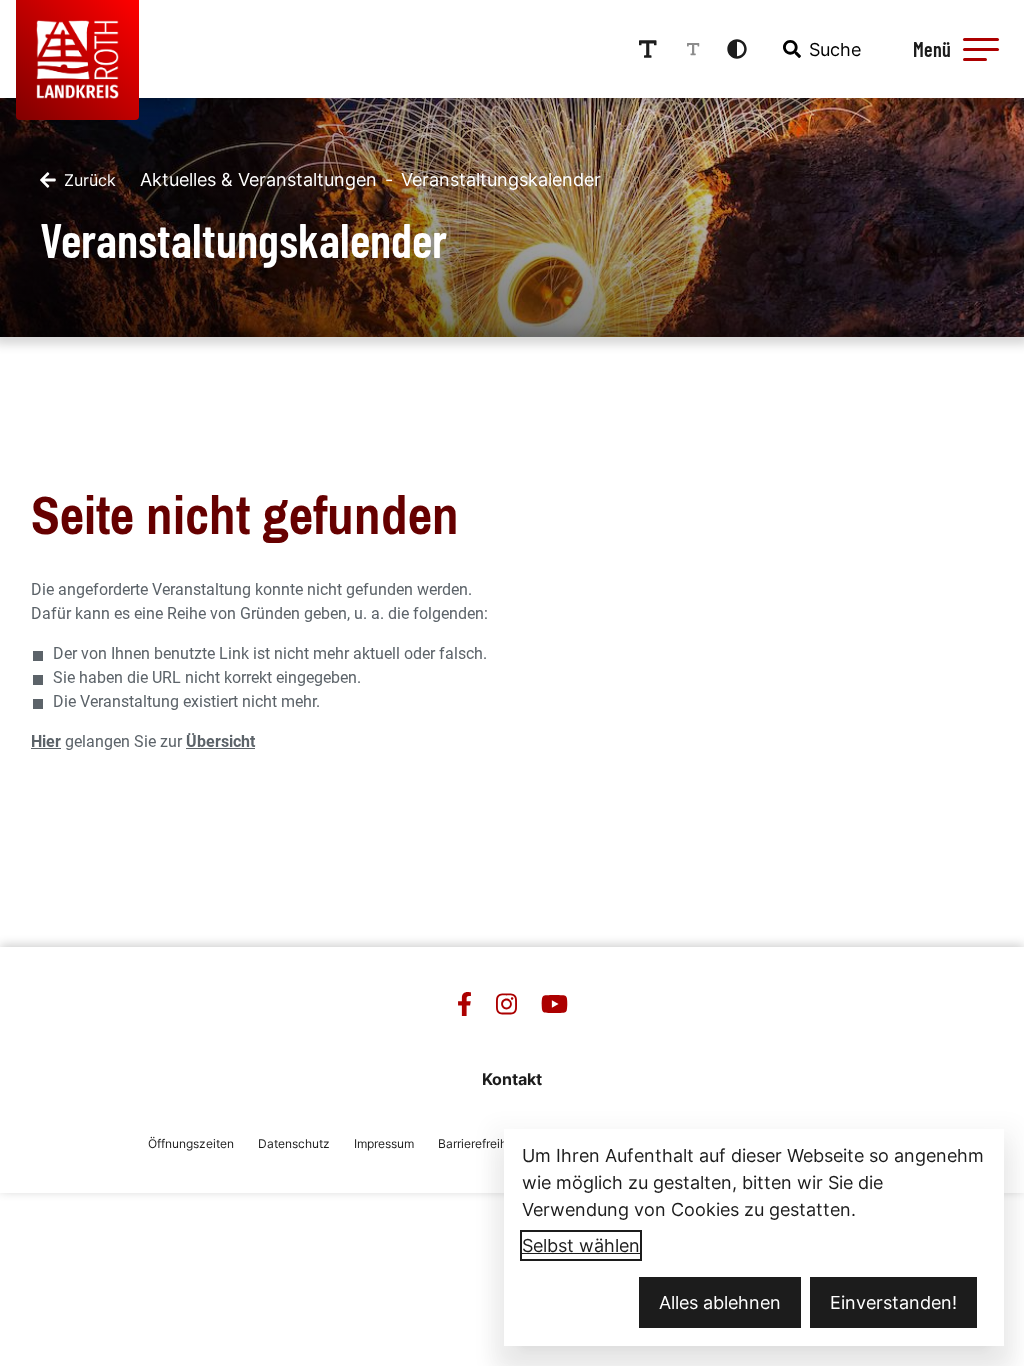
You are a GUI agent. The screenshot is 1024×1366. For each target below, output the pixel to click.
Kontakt (512, 1079)
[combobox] (820, 49)
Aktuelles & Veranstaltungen (258, 179)
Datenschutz (294, 1143)
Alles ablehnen (720, 1302)
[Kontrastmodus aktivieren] (737, 49)
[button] (981, 49)
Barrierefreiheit (479, 1143)
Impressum (384, 1143)
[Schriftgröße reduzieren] (693, 49)
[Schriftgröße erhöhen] (648, 49)
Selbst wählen (581, 1245)
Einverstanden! (893, 1302)
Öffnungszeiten (191, 1143)
